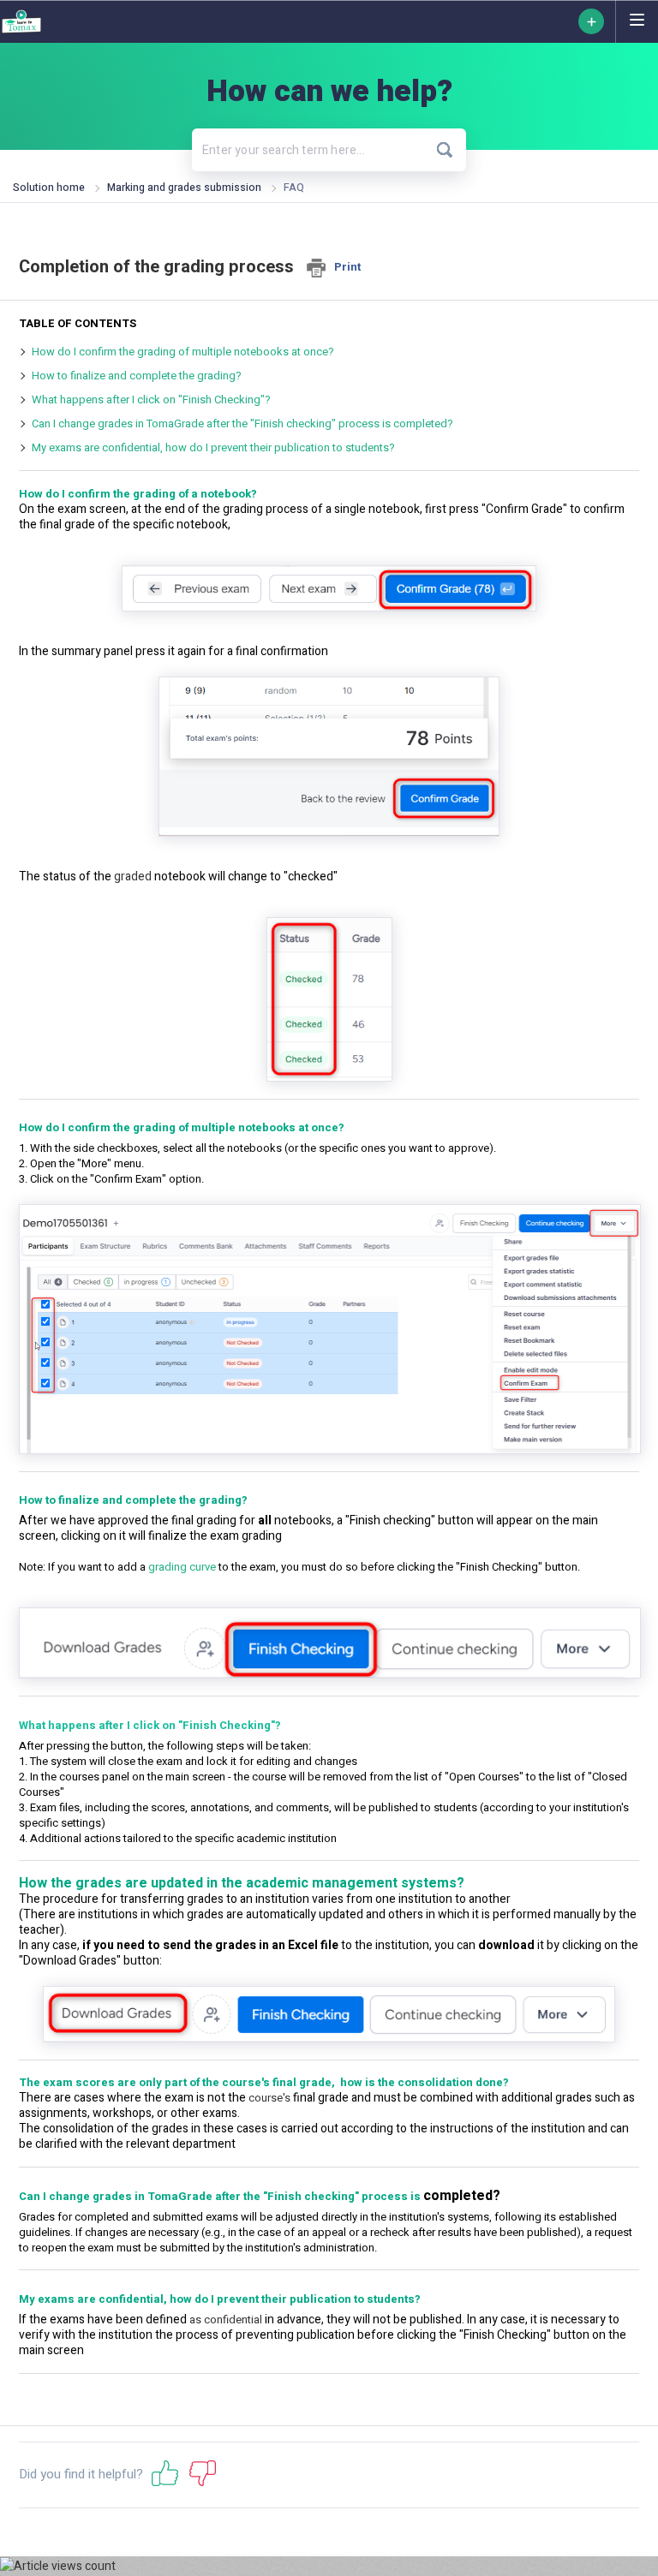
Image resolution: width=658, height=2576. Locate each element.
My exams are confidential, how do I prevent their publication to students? (213, 447)
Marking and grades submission (184, 188)
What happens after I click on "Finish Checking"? (151, 400)
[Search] (445, 150)
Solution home (50, 188)
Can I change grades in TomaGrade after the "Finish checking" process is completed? (242, 423)
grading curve (182, 1567)
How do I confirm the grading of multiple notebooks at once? (183, 352)
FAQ (294, 188)
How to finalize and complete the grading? (137, 376)
